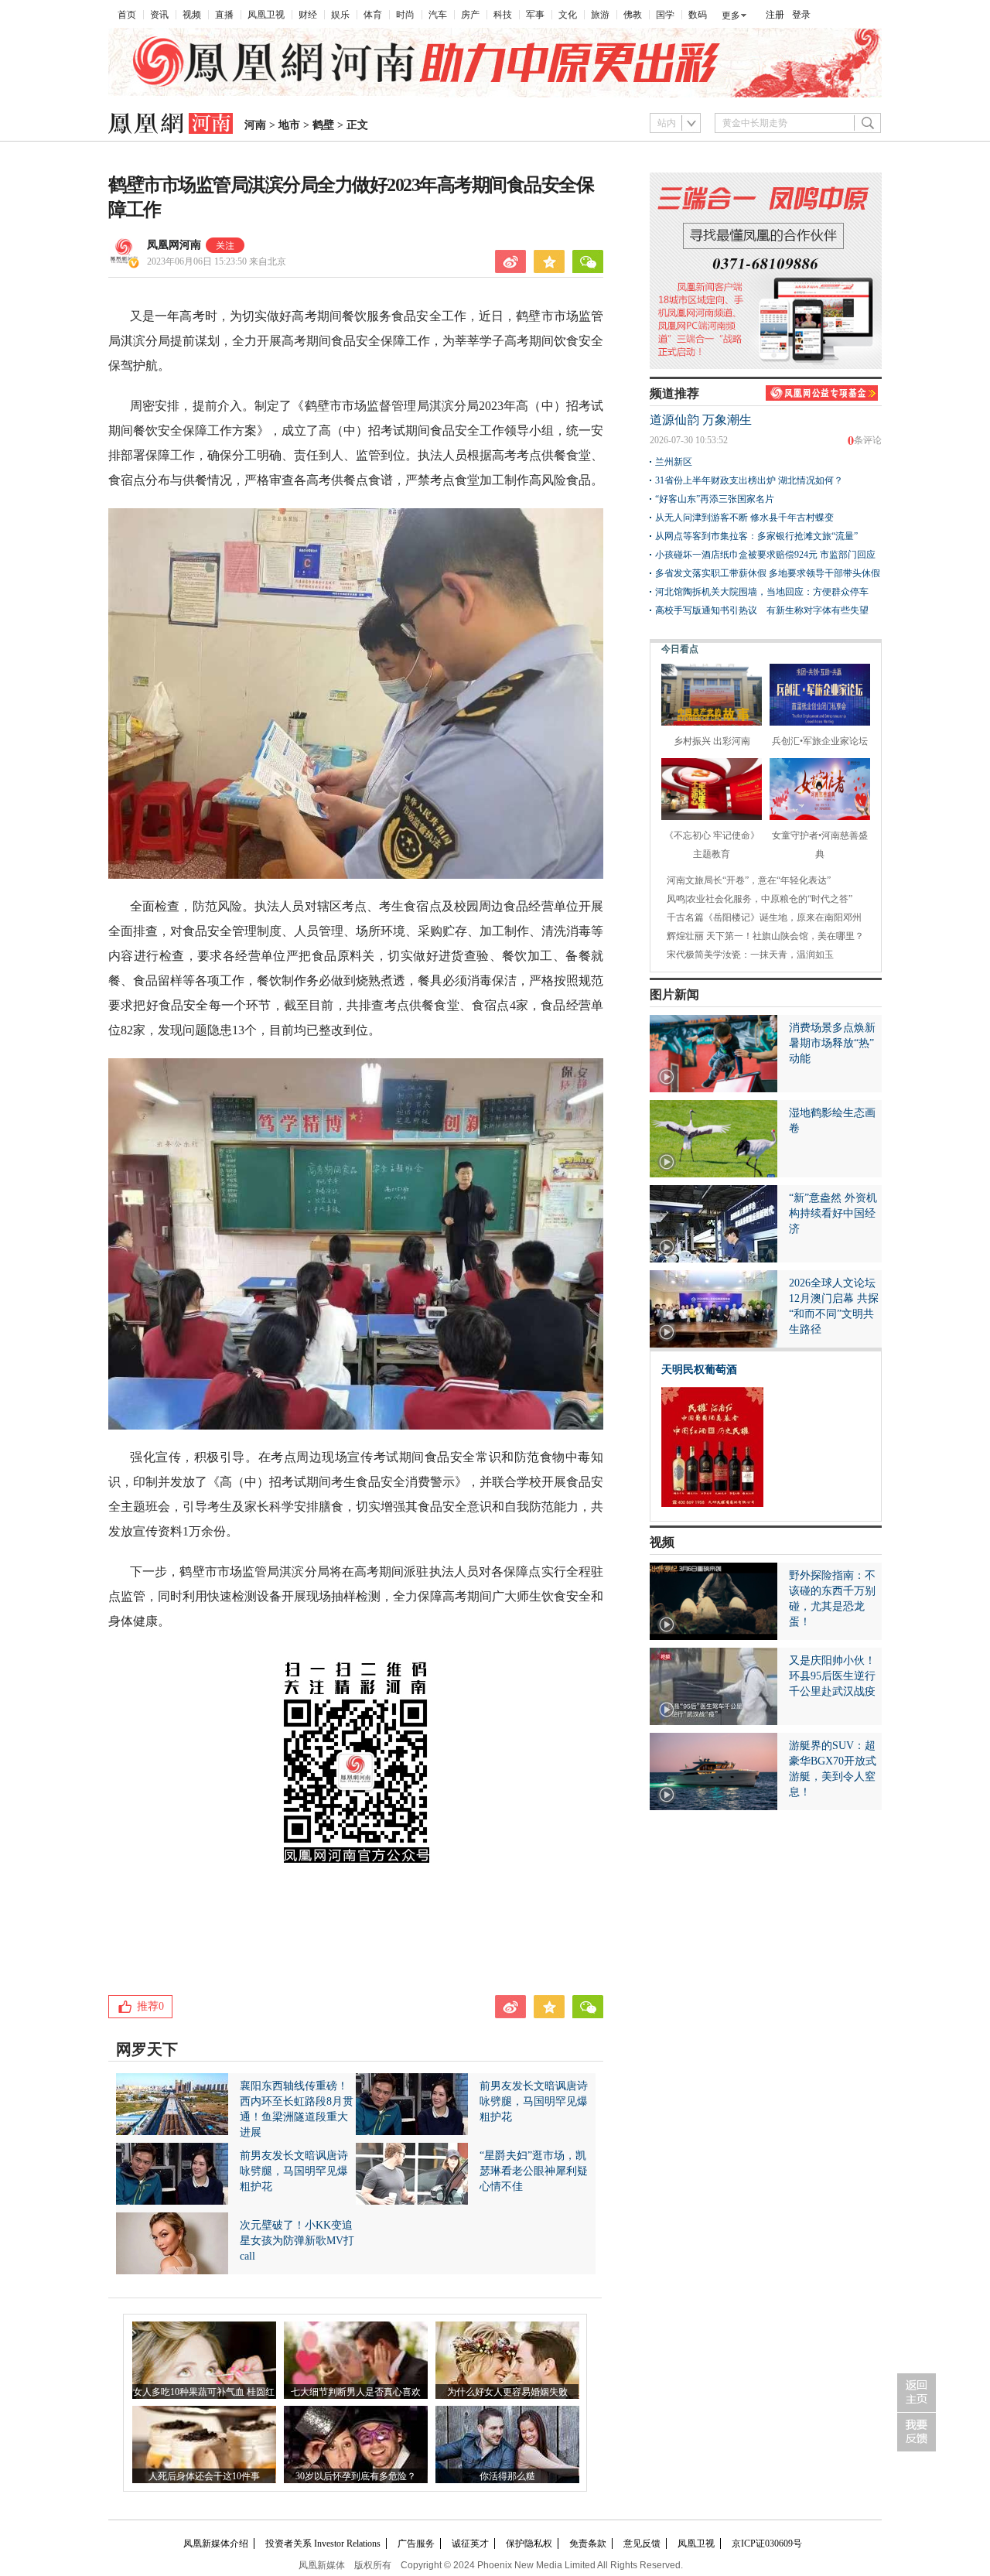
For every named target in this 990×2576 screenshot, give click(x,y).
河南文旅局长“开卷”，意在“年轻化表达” (749, 880)
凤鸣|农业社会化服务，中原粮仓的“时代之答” (760, 899)
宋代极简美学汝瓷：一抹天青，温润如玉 (750, 955)
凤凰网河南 (174, 245)
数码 (698, 15)
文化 (568, 15)
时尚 (405, 15)
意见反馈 (642, 2544)
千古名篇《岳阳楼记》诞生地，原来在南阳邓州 (764, 917)
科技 (503, 15)
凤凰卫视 (266, 15)
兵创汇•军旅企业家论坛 (820, 741)
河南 (255, 125)
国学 (665, 15)
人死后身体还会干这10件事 (204, 2476)
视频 (192, 15)
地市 (289, 125)
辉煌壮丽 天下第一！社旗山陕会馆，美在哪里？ (765, 936)
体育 (373, 15)
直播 (224, 15)
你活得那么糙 (507, 2476)
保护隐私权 (529, 2544)
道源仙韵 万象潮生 (701, 420)
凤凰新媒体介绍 (216, 2544)
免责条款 (588, 2544)
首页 (127, 15)
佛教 (633, 15)
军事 (535, 15)
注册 (775, 15)
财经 (308, 15)
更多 (731, 15)
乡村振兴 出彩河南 (712, 741)
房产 (470, 15)
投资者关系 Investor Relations (323, 2544)
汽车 (438, 15)
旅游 (600, 15)
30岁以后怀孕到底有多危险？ (356, 2476)
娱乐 (340, 15)
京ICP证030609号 (767, 2544)
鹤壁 (323, 125)
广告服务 (416, 2544)
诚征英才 (470, 2544)
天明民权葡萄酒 (699, 1370)
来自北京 (217, 261)
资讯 (159, 15)
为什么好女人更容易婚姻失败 (507, 2392)
